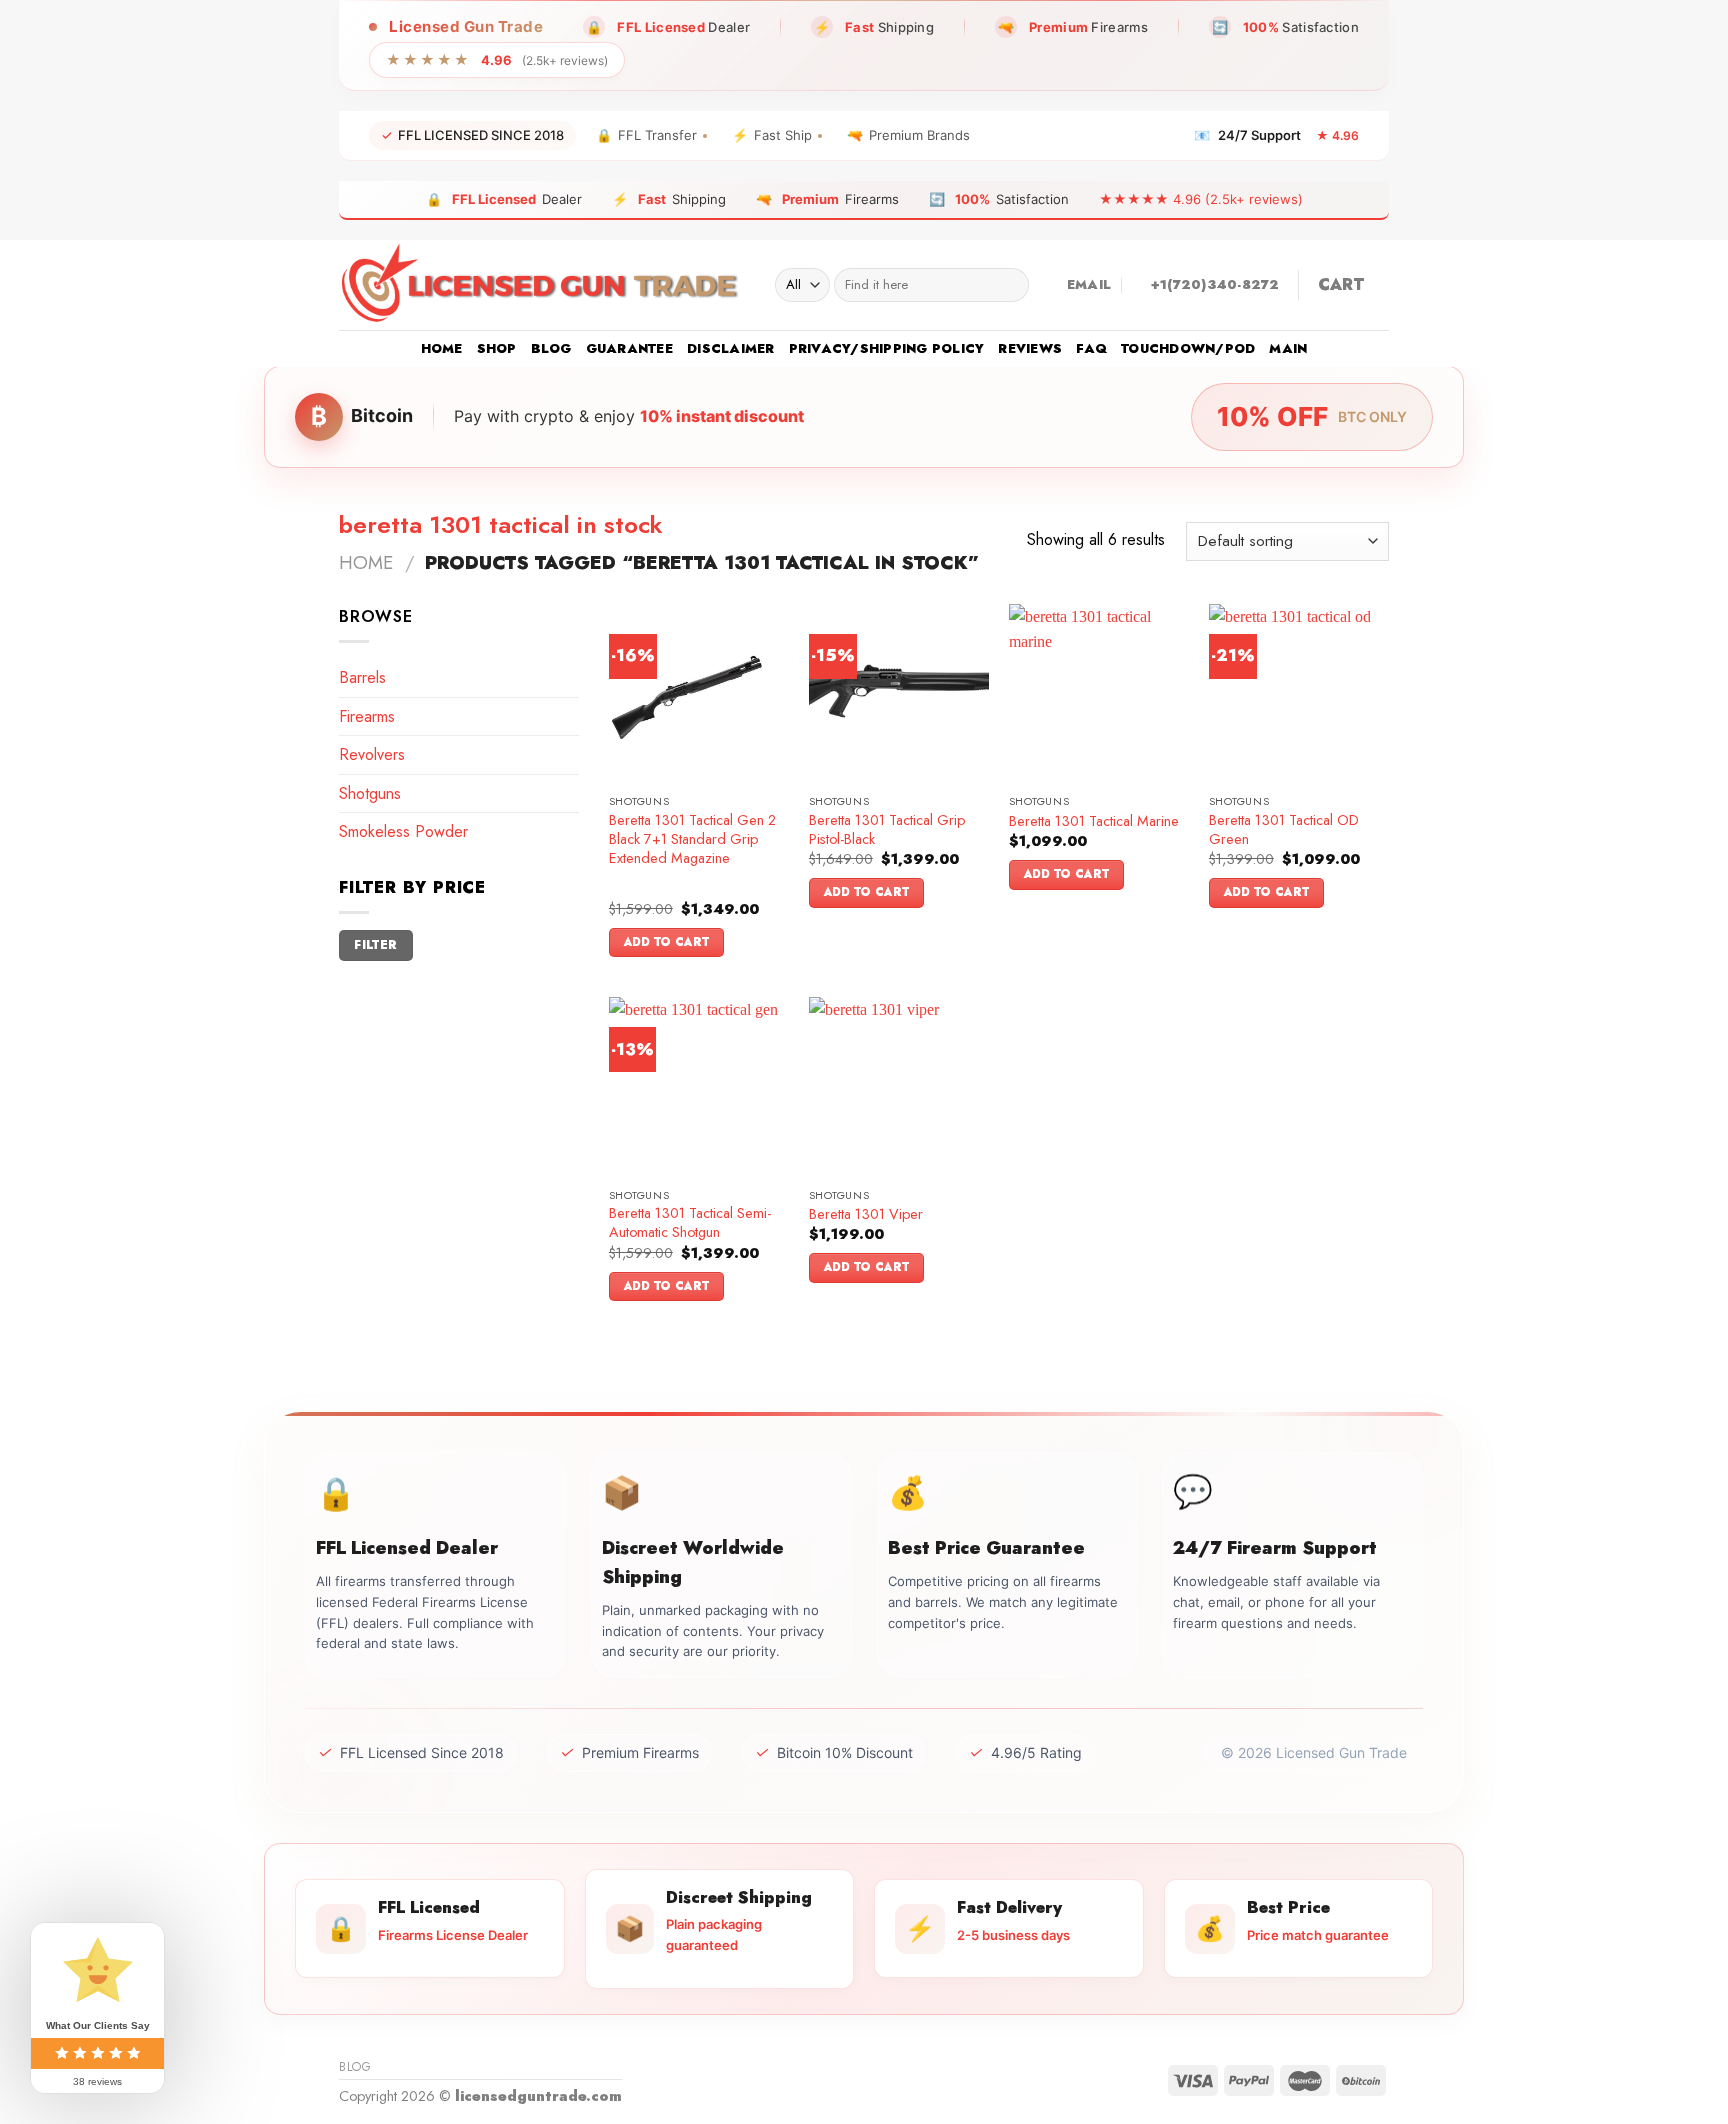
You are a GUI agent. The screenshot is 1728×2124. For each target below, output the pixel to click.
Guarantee (629, 348)
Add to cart (667, 942)
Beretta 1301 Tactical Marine (1094, 821)
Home (442, 348)
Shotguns (370, 793)
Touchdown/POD (1188, 348)
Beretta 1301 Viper (866, 1214)
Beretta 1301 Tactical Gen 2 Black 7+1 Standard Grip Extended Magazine (692, 839)
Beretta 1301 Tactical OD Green (1284, 829)
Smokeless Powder (403, 831)
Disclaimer (731, 348)
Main (1288, 348)
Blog (551, 348)
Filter (375, 944)
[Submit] (1009, 285)
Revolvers (372, 754)
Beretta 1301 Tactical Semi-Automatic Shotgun (690, 1222)
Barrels (362, 677)
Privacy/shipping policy (887, 348)
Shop (497, 348)
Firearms (367, 716)
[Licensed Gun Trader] (542, 285)
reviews (1030, 348)
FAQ (1091, 348)
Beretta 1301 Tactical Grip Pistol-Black (887, 829)
